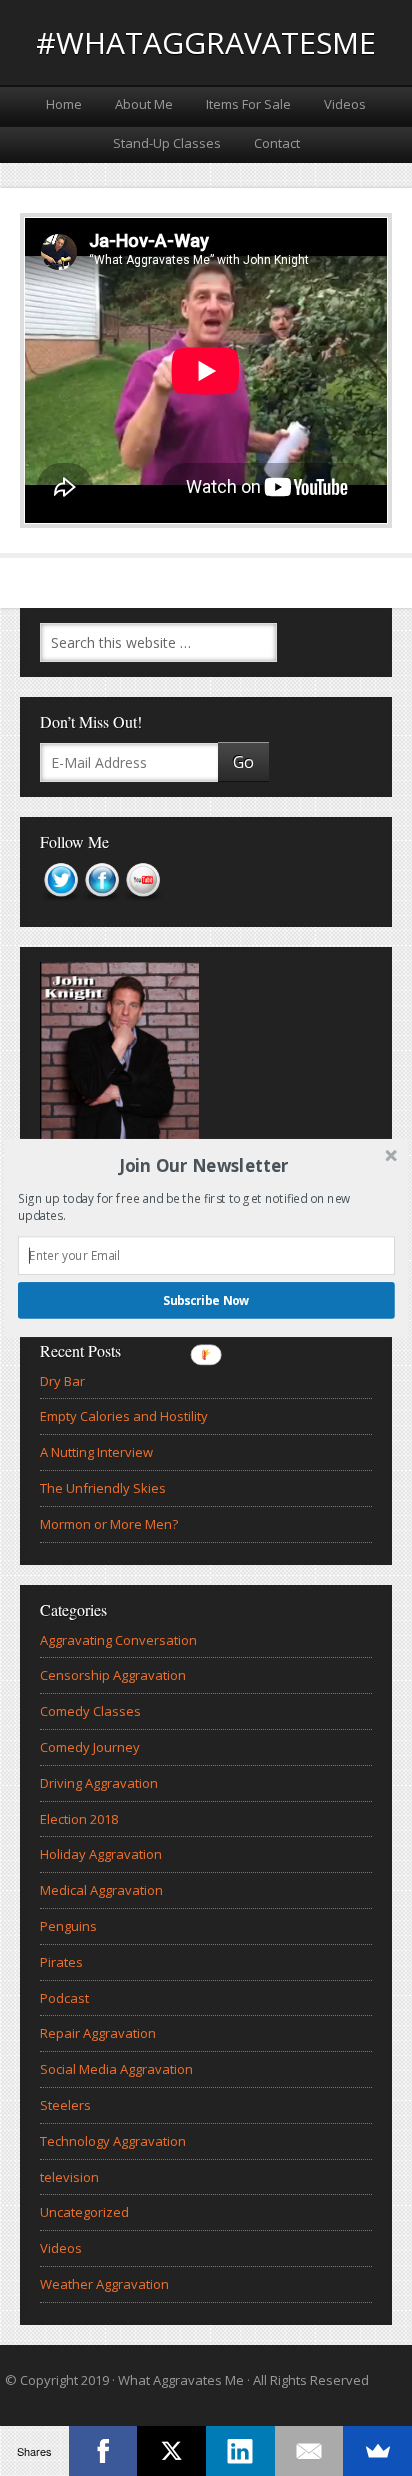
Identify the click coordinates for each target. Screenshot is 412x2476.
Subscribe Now (206, 1300)
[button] (204, 1165)
